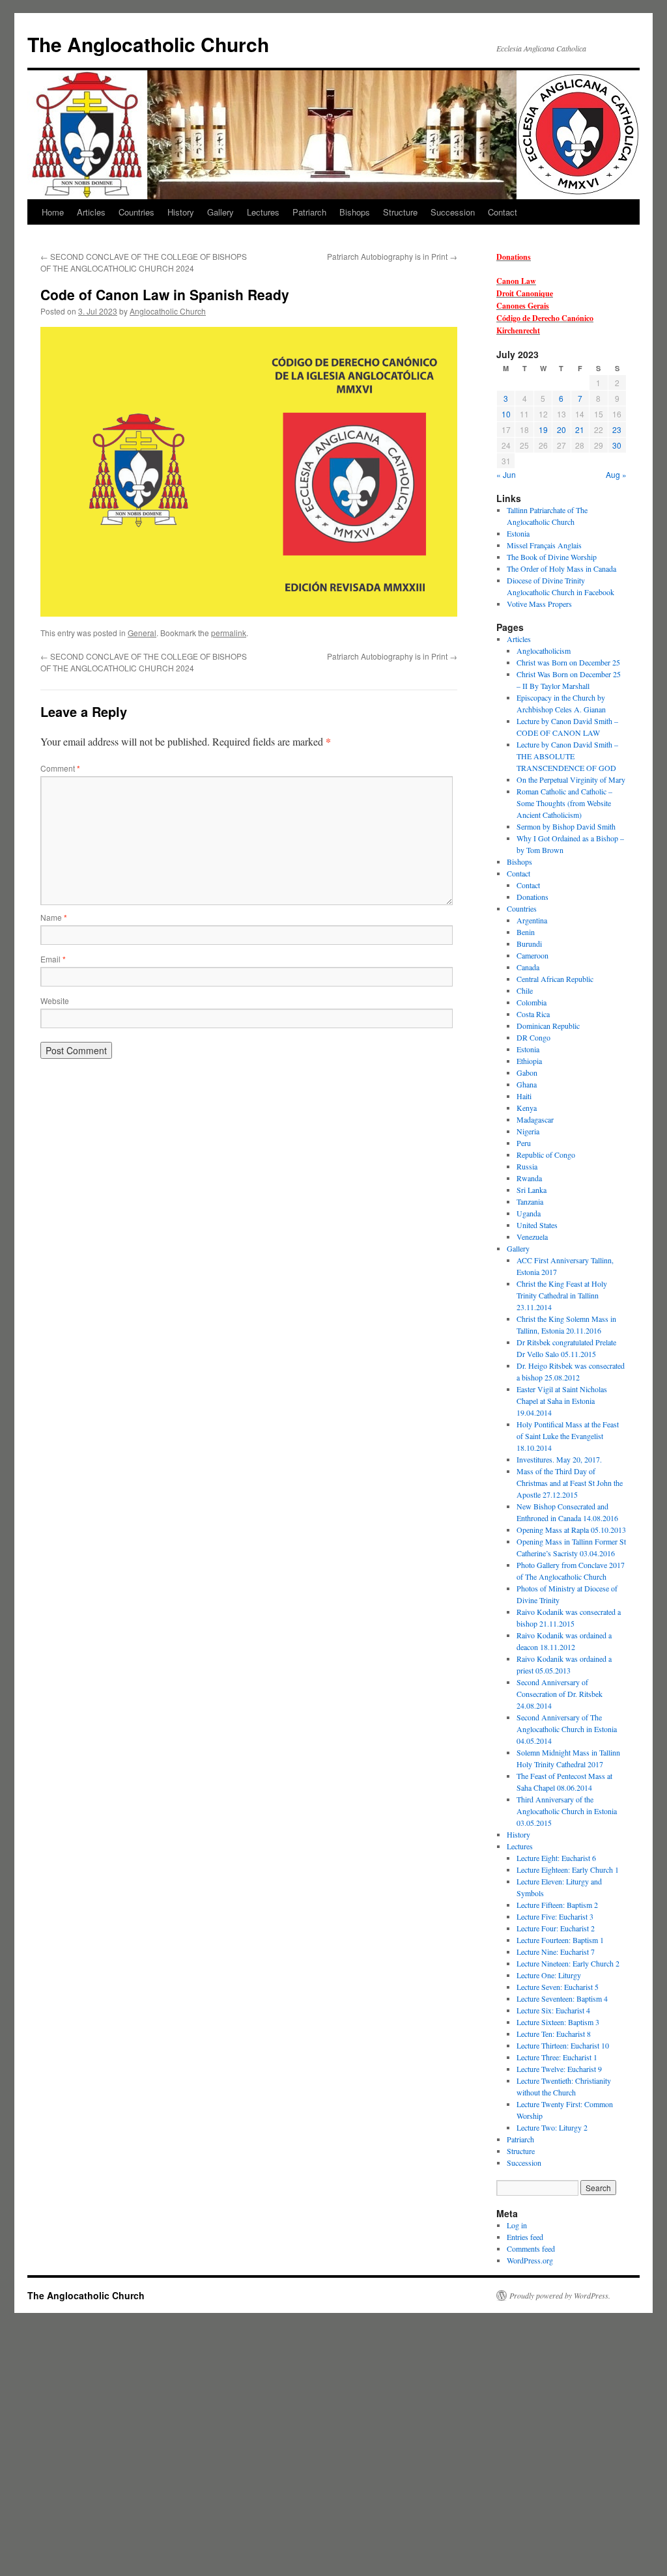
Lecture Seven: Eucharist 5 (558, 1987)
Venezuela (532, 1237)
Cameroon (532, 955)
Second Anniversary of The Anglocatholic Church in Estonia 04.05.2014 (567, 1729)
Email (53, 959)
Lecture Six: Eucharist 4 (553, 2010)
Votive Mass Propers (539, 604)
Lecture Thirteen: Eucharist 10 (563, 2045)
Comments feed (531, 2248)
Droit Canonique (525, 293)
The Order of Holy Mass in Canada (561, 568)
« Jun (506, 474)
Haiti (524, 1096)
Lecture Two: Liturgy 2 (552, 2127)
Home (53, 212)
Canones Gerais (523, 306)
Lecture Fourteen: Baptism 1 (560, 1940)
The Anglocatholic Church (148, 44)
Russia (527, 1166)
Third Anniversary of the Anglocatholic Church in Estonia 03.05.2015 (567, 1811)
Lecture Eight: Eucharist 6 (556, 1858)
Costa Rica (533, 1014)
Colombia (532, 1002)
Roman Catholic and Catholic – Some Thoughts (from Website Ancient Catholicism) (564, 803)
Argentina (532, 920)
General (142, 633)
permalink (229, 633)
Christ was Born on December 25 (568, 662)
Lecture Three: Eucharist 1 (557, 2057)
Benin (526, 932)
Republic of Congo (546, 1155)
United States (537, 1225)
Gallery (220, 212)
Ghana (527, 1084)
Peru (524, 1143)
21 (580, 429)
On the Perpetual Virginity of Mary (571, 779)
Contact (503, 212)
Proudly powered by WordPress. (560, 2295)
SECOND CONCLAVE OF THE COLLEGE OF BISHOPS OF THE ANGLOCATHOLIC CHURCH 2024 (144, 262)
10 (506, 414)
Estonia (518, 533)
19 (543, 429)
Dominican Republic (548, 1026)
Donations (514, 257)
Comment (60, 768)
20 (561, 429)
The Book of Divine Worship (552, 557)
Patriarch (309, 212)
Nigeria (528, 1131)
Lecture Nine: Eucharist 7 (556, 1952)
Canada (528, 967)
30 (617, 445)
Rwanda (529, 1178)
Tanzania (530, 1201)
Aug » (616, 474)
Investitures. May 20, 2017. (559, 1459)
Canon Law (516, 281)
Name (54, 917)
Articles (91, 212)
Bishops (355, 212)
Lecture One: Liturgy (549, 1975)
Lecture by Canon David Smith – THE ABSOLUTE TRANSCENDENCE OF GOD (567, 756)
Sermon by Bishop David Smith (566, 826)
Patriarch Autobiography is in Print (392, 256)
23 (617, 429)
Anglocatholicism (544, 651)
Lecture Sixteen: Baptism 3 (558, 2022)
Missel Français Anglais (544, 545)
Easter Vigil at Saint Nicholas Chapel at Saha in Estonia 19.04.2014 (562, 1401)
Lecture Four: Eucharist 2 (556, 1928)
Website (55, 1001)
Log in (517, 2225)
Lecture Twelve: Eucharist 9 (559, 2069)
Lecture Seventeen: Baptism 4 (562, 1998)
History (181, 212)
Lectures (263, 212)
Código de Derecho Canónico (545, 318)
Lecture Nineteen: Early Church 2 (568, 1963)
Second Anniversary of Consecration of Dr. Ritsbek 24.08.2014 (560, 1694)
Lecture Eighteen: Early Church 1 (568, 1869)
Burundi (529, 944)
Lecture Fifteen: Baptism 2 (557, 1905)
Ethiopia (529, 1061)
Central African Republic (555, 979)
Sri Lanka (532, 1190)
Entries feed (525, 2237)
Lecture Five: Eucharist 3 (555, 1916)
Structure (400, 212)
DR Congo (533, 1037)
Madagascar (535, 1119)
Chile (525, 990)
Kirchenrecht (518, 330)
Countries (136, 212)
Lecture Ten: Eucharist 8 (554, 2034)
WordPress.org (530, 2260)
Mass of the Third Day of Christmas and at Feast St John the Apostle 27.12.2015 (570, 1483)
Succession (453, 212)
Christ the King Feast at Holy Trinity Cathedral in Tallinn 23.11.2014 (562, 1295)
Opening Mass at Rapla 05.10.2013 (571, 1530)
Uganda (529, 1213)
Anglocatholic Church (168, 311)
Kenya (527, 1108)
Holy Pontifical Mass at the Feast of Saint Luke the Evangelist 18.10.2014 (568, 1436)
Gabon (527, 1072)
